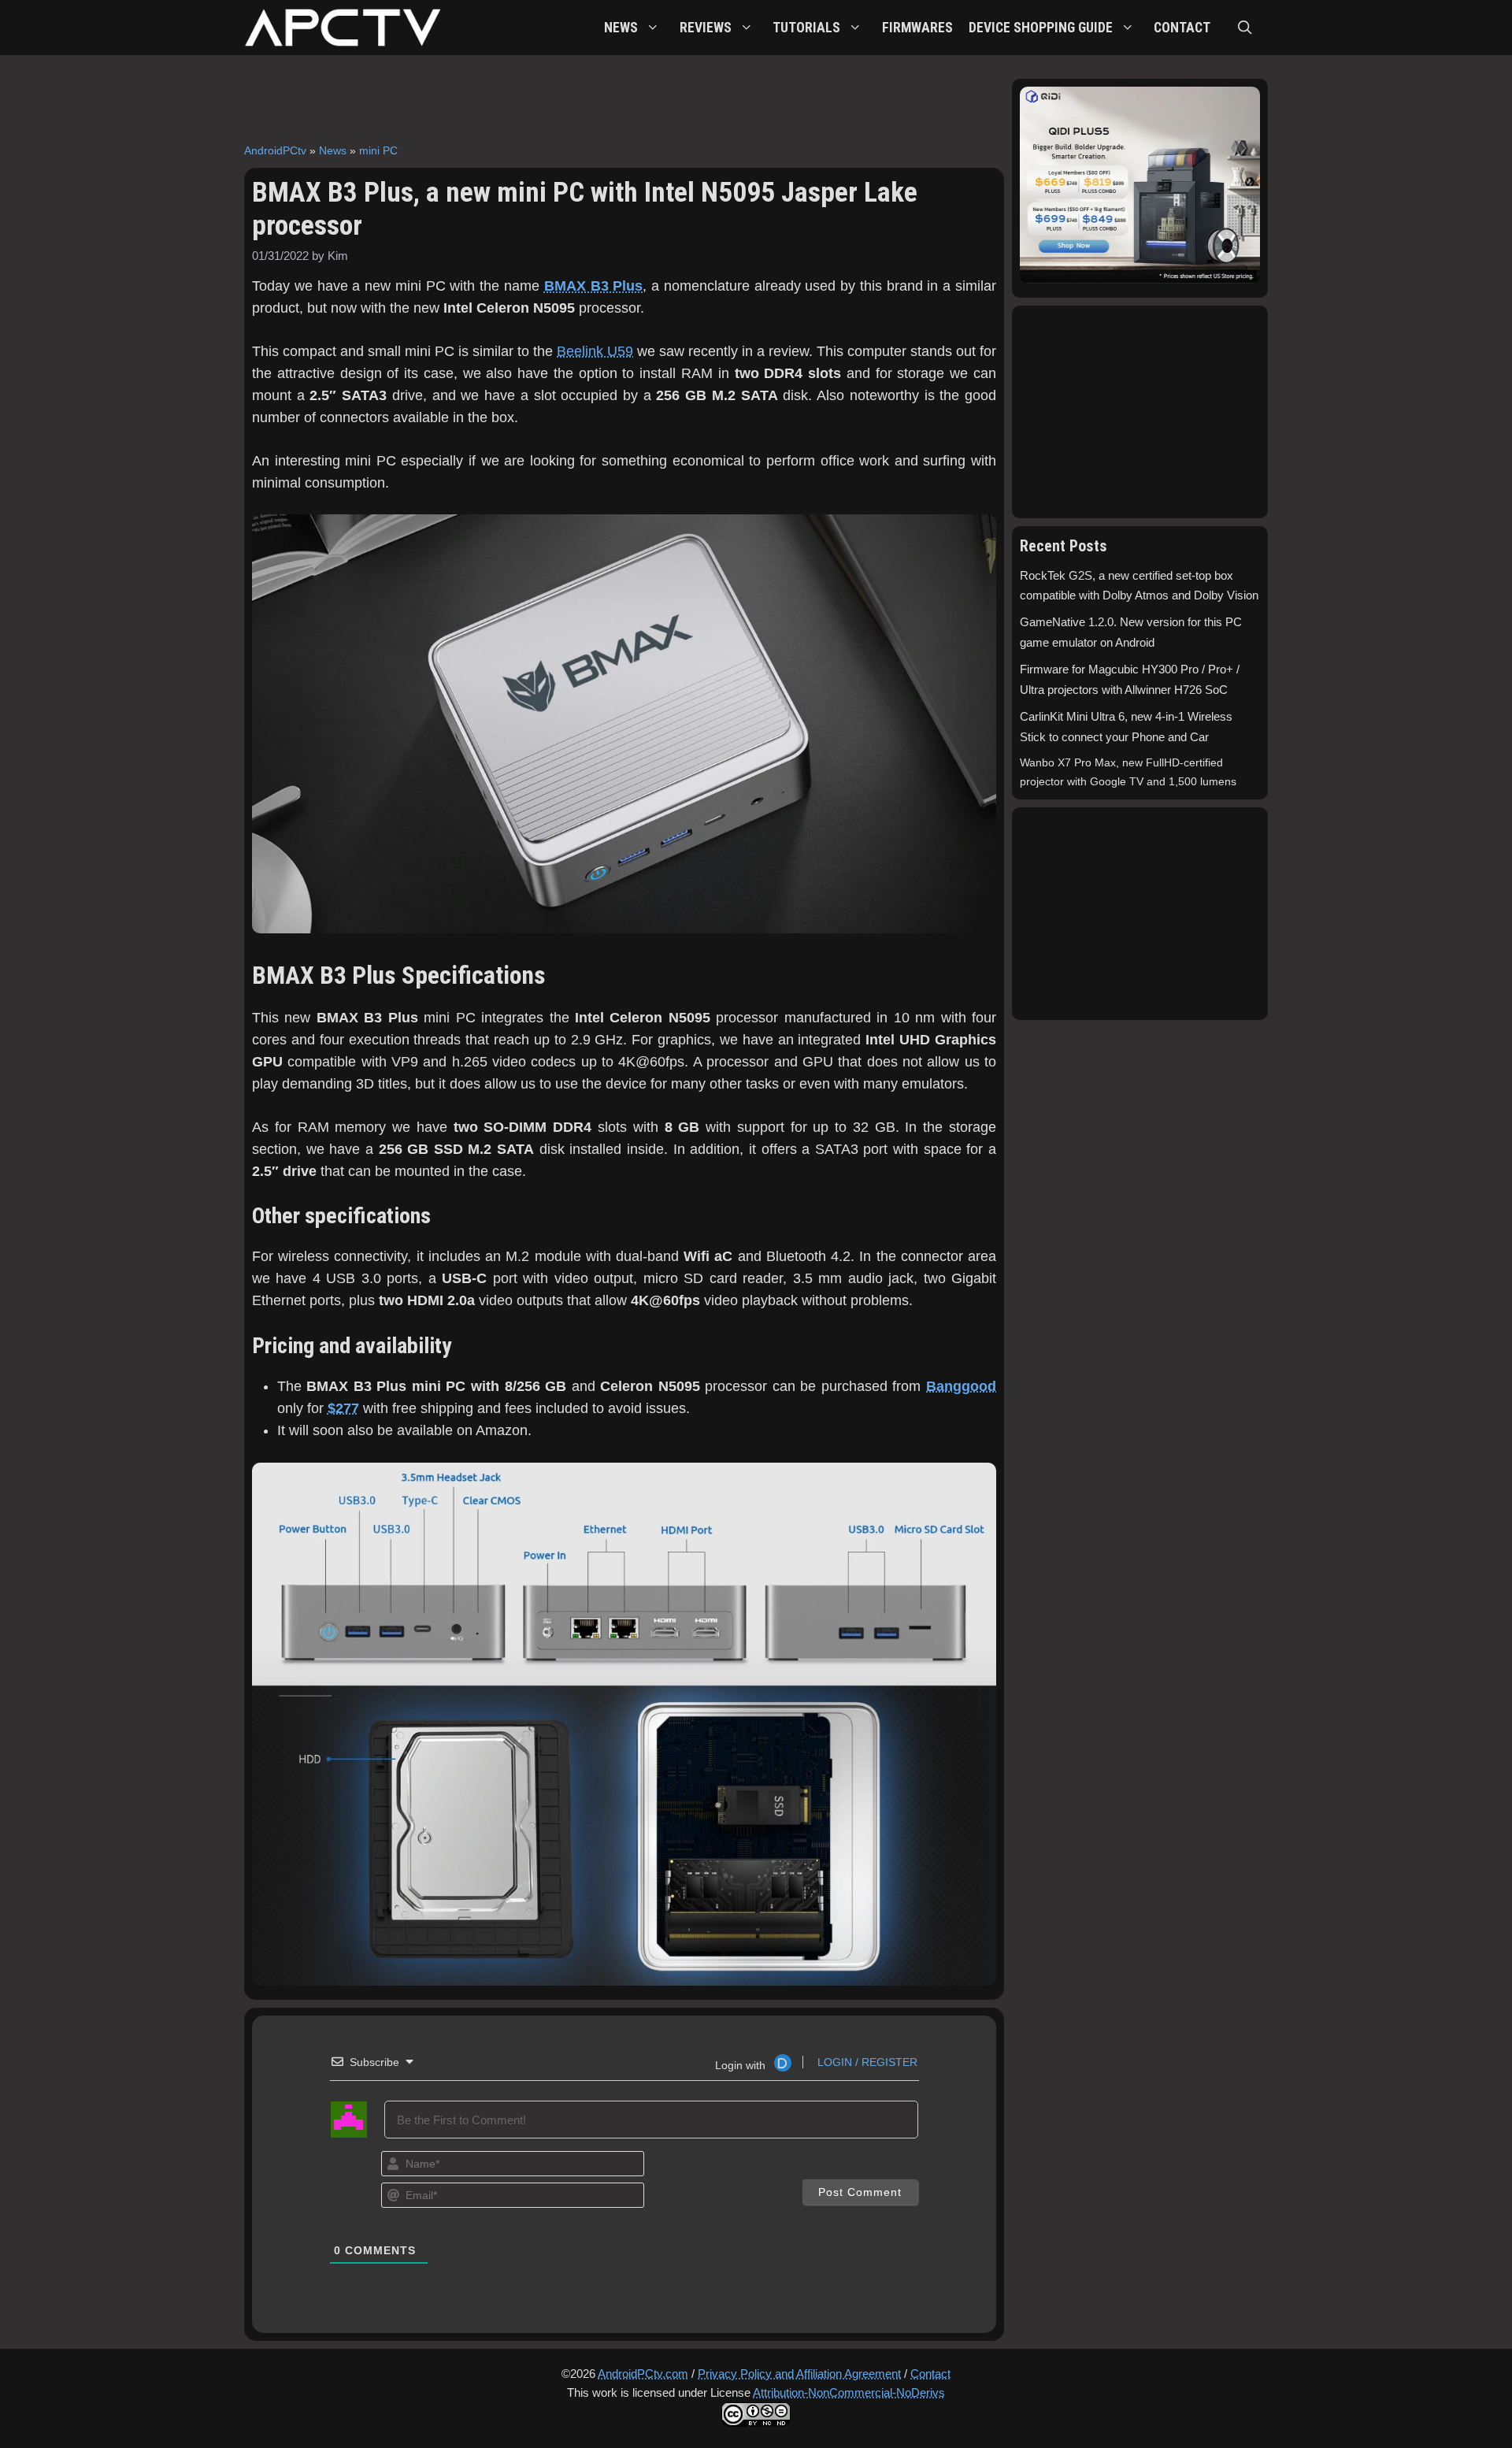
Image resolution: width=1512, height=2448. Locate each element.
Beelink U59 (595, 351)
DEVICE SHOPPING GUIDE (1041, 28)
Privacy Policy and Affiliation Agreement (799, 2374)
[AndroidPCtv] (343, 28)
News (333, 150)
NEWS (621, 28)
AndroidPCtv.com (643, 2374)
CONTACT (1182, 28)
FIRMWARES (917, 28)
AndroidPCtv (275, 150)
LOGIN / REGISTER (866, 2062)
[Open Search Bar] (1245, 28)
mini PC (378, 150)
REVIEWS (706, 28)
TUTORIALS (806, 28)
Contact (930, 2374)
